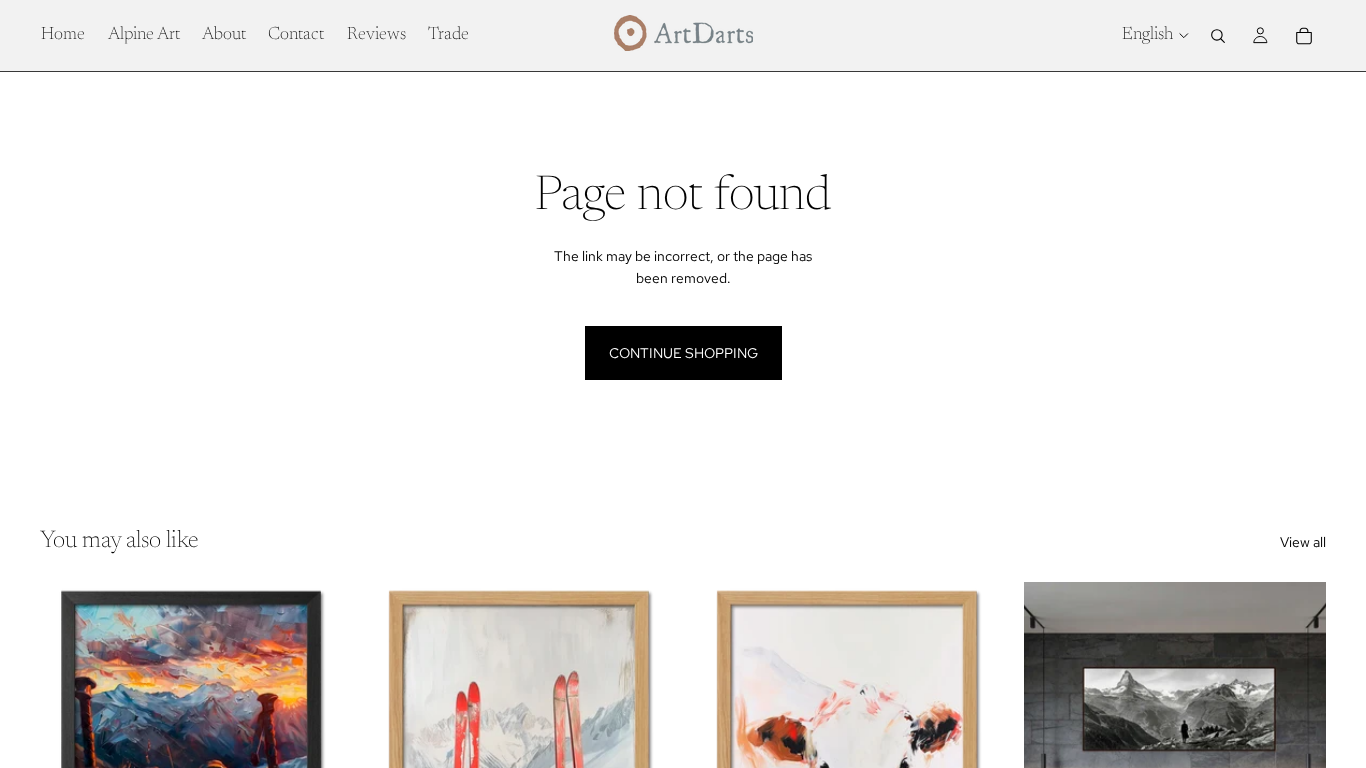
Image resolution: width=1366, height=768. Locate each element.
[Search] (1218, 36)
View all (1303, 542)
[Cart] (1304, 36)
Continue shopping (683, 353)
